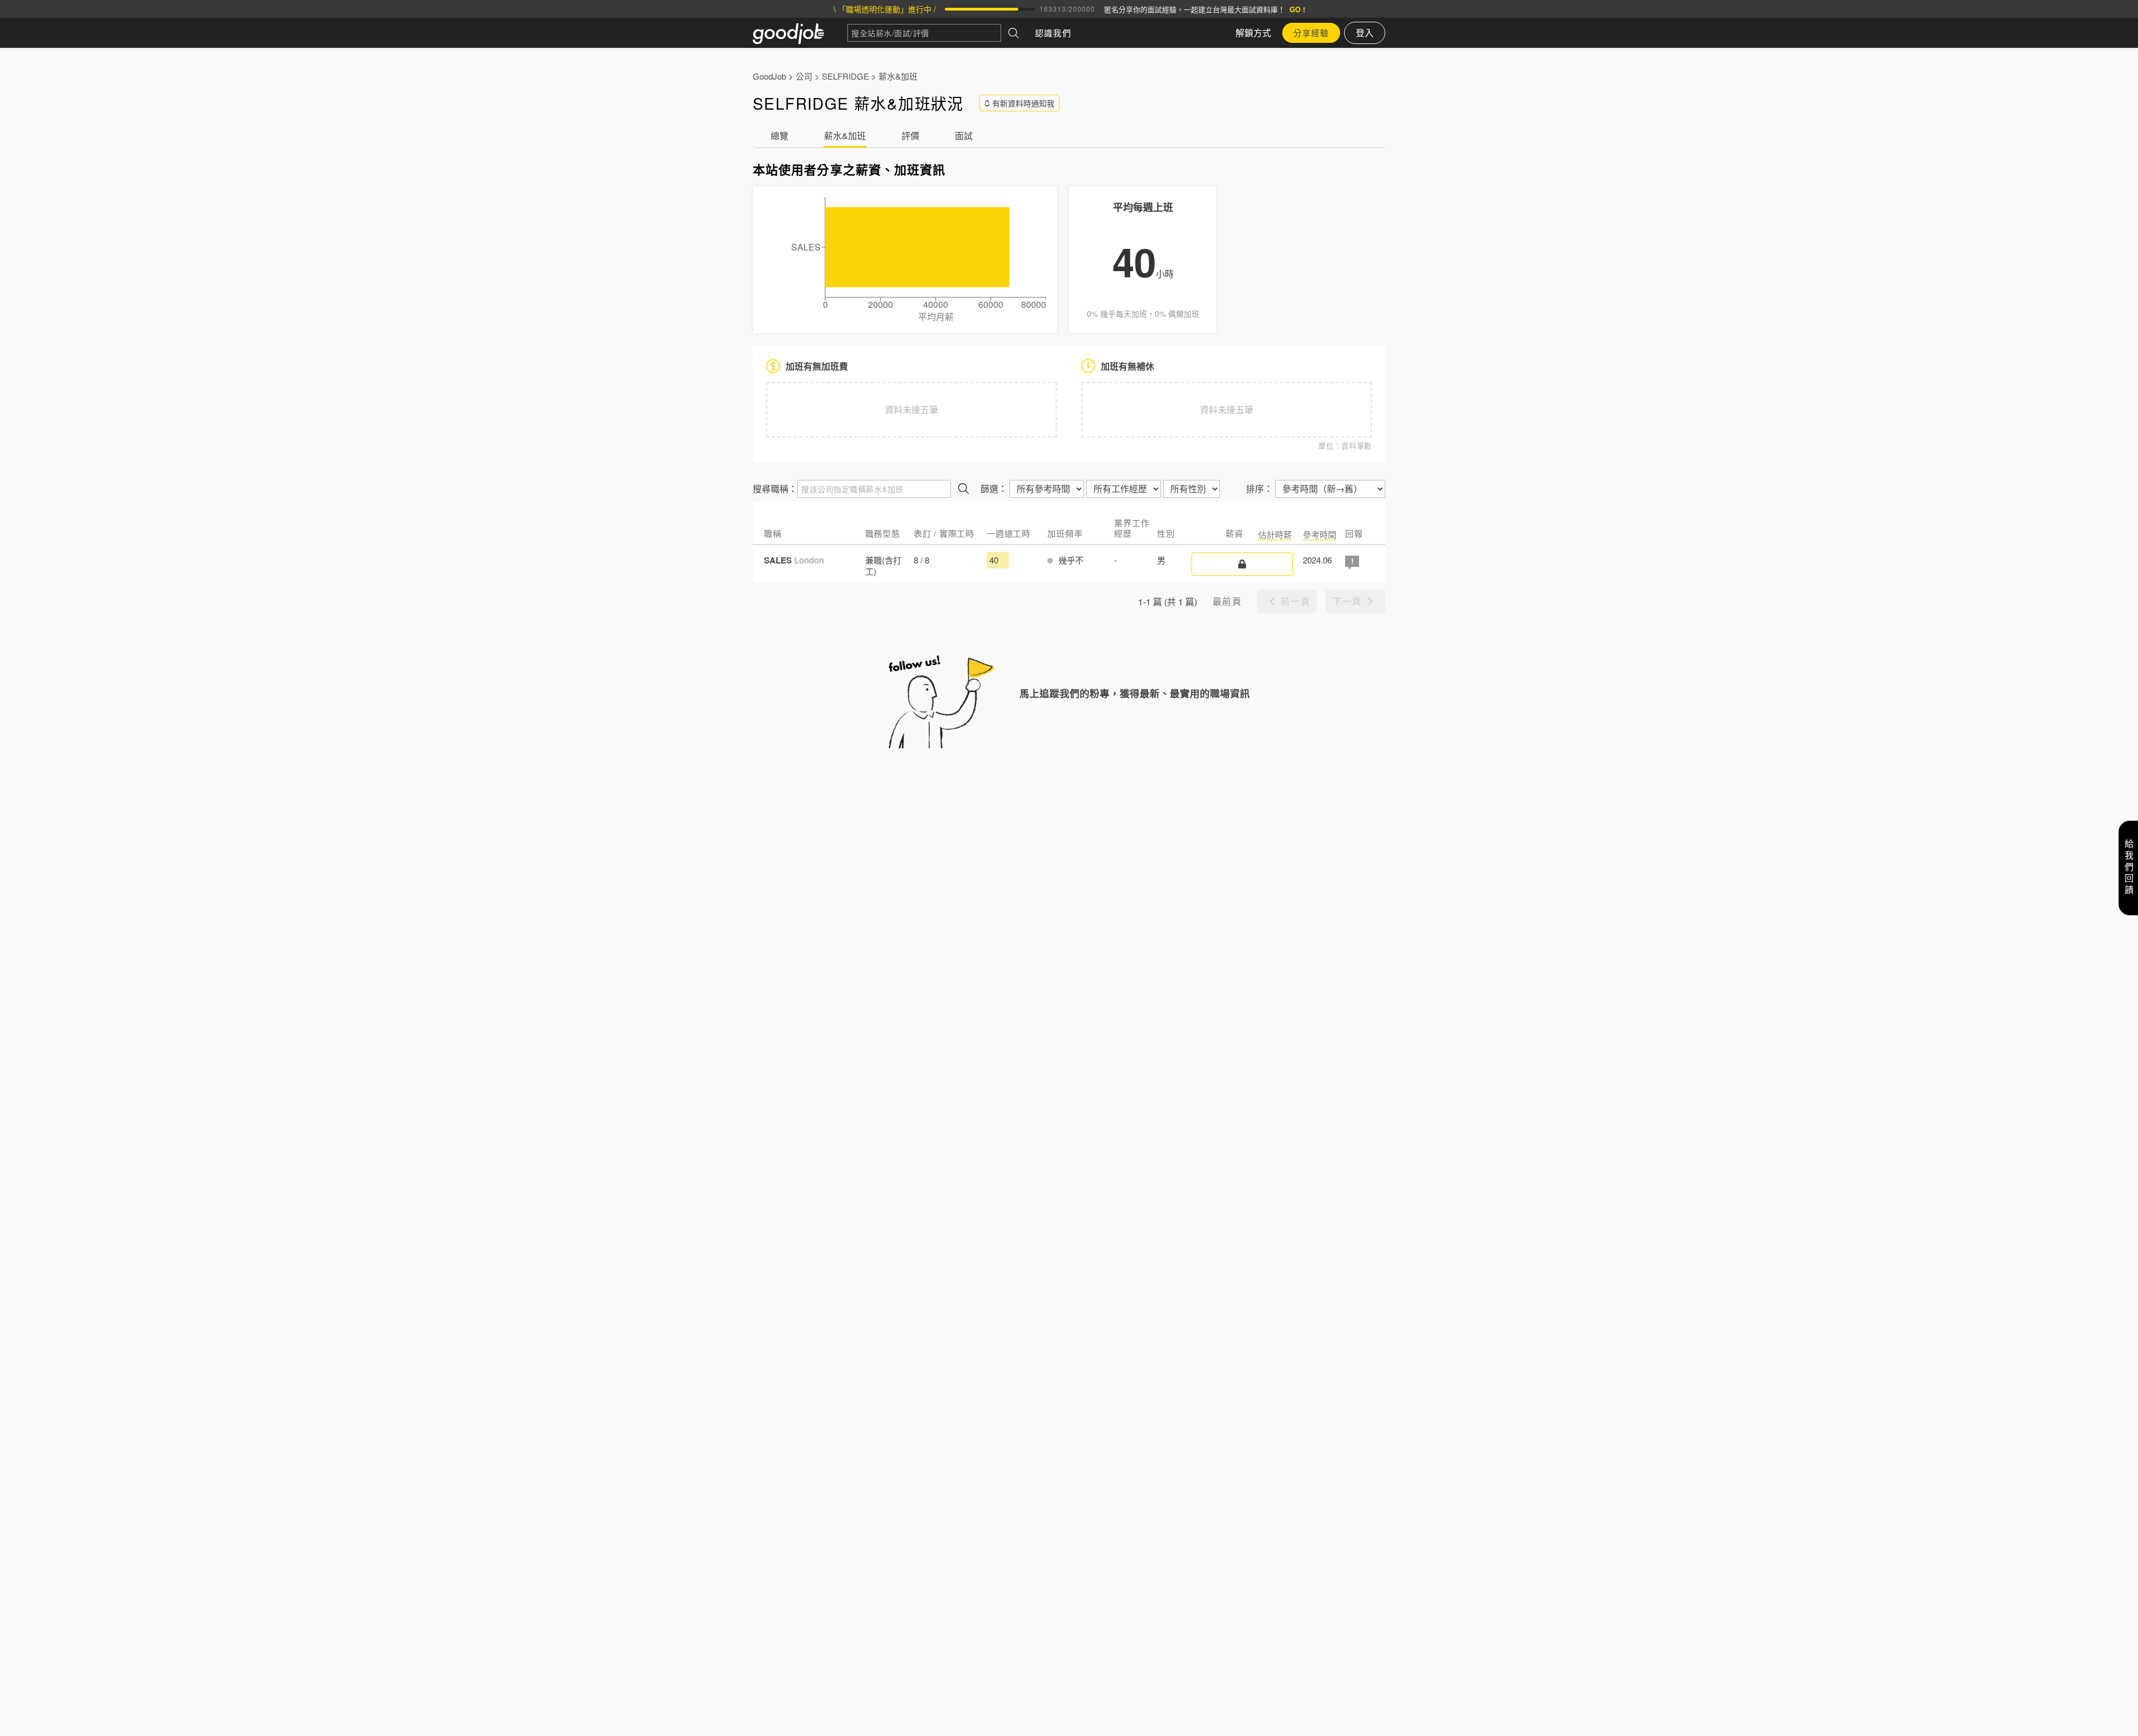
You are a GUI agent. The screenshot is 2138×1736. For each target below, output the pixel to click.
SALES (794, 560)
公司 (804, 76)
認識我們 (1053, 33)
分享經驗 (1311, 33)
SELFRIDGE (845, 76)
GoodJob (769, 76)
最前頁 (1227, 601)
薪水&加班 (898, 76)
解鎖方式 (1253, 33)
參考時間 (1320, 534)
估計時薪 (1275, 534)
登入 (1365, 33)
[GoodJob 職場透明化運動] (800, 33)
